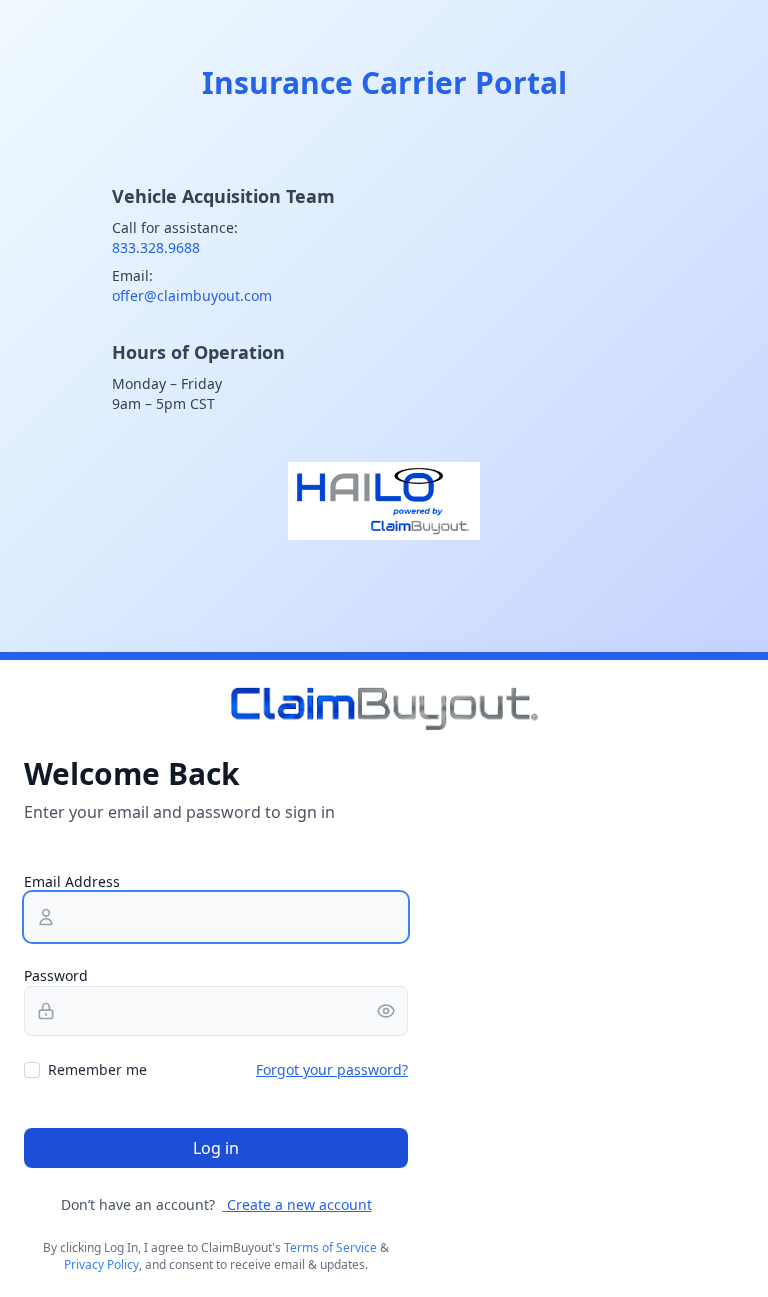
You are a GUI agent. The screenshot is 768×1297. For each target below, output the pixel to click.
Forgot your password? (332, 1069)
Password (56, 975)
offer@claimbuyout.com (192, 295)
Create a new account (297, 1204)
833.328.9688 (156, 247)
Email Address (72, 881)
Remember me (97, 1069)
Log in (216, 1148)
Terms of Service (330, 1247)
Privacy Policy (101, 1264)
